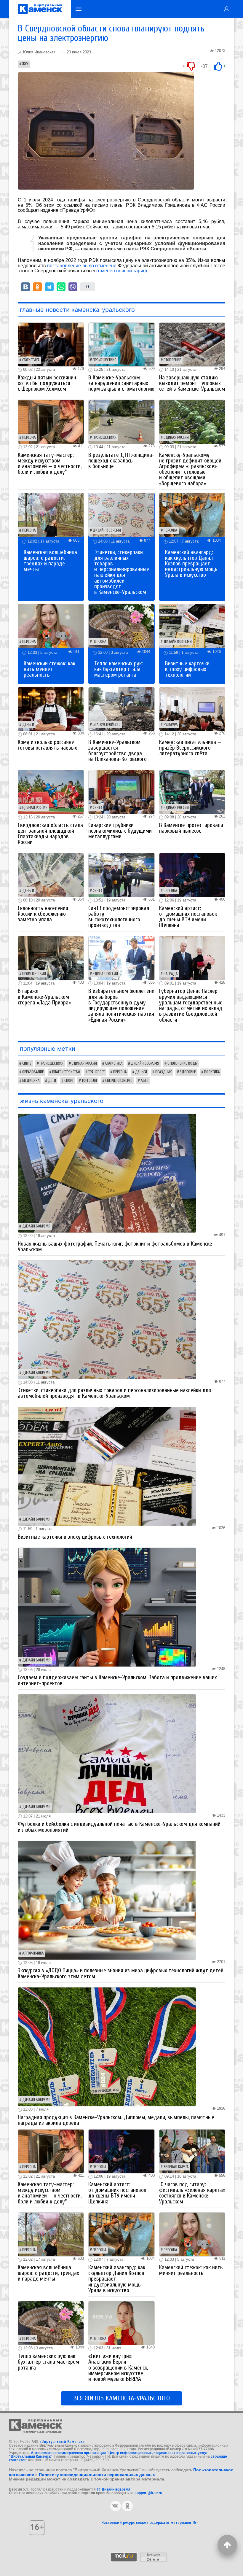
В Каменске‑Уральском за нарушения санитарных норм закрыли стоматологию (121, 383)
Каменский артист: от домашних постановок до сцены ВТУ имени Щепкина (188, 917)
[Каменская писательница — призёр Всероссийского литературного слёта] (192, 709)
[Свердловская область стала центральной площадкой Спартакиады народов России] (51, 792)
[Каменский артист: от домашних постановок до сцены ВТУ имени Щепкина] (192, 875)
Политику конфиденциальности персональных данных (97, 2475)
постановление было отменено (82, 266)
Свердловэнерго (119, 1081)
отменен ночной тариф (122, 271)
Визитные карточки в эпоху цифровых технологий (187, 669)
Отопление (172, 360)
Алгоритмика (33, 1953)
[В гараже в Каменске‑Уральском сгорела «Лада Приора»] (51, 958)
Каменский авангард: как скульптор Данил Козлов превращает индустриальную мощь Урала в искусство (191, 564)
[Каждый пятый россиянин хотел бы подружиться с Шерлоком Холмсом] (51, 344)
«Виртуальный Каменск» (62, 2441)
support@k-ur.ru (148, 2493)
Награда (171, 974)
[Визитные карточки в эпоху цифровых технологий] (192, 626)
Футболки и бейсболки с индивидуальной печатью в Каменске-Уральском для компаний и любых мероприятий (119, 1827)
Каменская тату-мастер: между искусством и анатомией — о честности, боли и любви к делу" (50, 464)
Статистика (31, 360)
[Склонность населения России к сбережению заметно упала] (51, 875)
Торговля (89, 1081)
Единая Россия (176, 438)
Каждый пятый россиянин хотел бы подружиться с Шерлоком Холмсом (47, 383)
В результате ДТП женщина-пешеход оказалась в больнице (121, 461)
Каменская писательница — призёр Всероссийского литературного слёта (190, 748)
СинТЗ (97, 808)
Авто (145, 1081)
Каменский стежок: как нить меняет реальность (49, 669)
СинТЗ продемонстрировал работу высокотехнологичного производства (119, 917)
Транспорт (97, 1072)
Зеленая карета (176, 2167)
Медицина (31, 1081)
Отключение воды (183, 1063)
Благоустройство (107, 725)
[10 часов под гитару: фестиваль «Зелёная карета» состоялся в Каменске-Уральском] (192, 2151)
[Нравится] (218, 66)
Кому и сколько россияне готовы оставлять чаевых (47, 745)
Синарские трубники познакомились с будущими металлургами (120, 831)
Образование (33, 1072)
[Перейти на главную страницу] (40, 9)
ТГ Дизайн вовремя (113, 2489)
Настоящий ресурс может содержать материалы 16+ (150, 2522)
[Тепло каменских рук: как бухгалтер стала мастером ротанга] (121, 626)
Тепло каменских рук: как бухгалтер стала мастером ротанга (119, 669)
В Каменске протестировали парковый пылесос (191, 828)
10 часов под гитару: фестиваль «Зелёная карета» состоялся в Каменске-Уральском (192, 2193)
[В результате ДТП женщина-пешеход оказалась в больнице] (121, 421)
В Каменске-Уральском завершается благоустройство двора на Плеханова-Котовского (117, 751)
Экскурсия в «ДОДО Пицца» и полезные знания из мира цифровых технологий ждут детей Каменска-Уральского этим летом (121, 1973)
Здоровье (188, 1072)
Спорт (69, 1081)
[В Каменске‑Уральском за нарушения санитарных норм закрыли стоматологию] (121, 344)
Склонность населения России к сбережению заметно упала (43, 914)
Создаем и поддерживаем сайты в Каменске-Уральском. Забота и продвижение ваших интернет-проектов (117, 1680)
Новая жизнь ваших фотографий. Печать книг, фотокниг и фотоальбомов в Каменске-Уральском (116, 1247)
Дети (52, 1081)
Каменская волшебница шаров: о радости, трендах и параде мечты (50, 561)
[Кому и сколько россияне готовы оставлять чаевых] (51, 709)
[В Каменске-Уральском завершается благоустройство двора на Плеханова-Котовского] (121, 709)
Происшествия (105, 360)
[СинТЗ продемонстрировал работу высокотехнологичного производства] (121, 875)
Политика (212, 1072)
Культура (171, 725)
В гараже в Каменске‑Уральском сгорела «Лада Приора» (44, 997)
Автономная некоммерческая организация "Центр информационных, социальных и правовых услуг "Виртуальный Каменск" (108, 2455)
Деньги (28, 725)
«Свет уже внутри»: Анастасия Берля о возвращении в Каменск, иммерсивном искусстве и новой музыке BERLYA (118, 2368)
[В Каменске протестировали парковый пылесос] (192, 792)
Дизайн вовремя (107, 530)
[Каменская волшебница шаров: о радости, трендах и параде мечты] (51, 515)
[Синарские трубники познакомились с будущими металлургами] (121, 792)
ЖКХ (25, 64)
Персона (29, 438)
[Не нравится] (191, 66)
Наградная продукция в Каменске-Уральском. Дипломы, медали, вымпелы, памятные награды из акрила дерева (116, 2120)
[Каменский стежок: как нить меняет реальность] (51, 626)
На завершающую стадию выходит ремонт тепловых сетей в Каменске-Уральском (192, 383)
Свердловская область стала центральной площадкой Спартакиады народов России (50, 834)
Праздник (163, 1072)
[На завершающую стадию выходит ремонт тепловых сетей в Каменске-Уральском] (192, 344)
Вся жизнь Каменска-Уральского (121, 2398)
